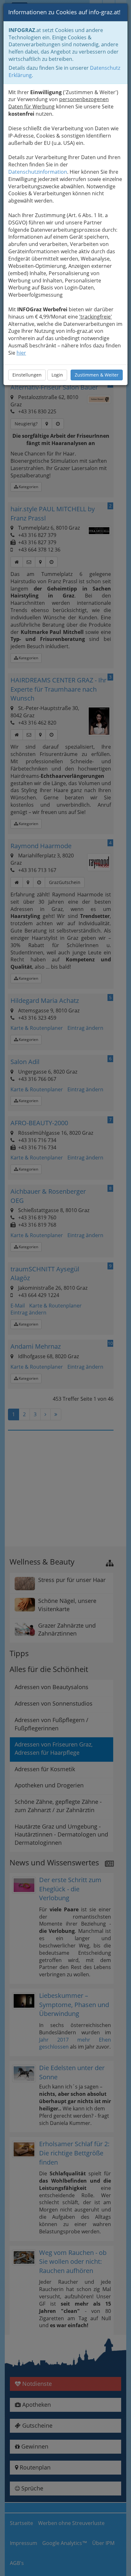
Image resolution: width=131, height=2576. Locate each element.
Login (57, 375)
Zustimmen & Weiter (97, 375)
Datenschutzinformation (38, 172)
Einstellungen (27, 375)
